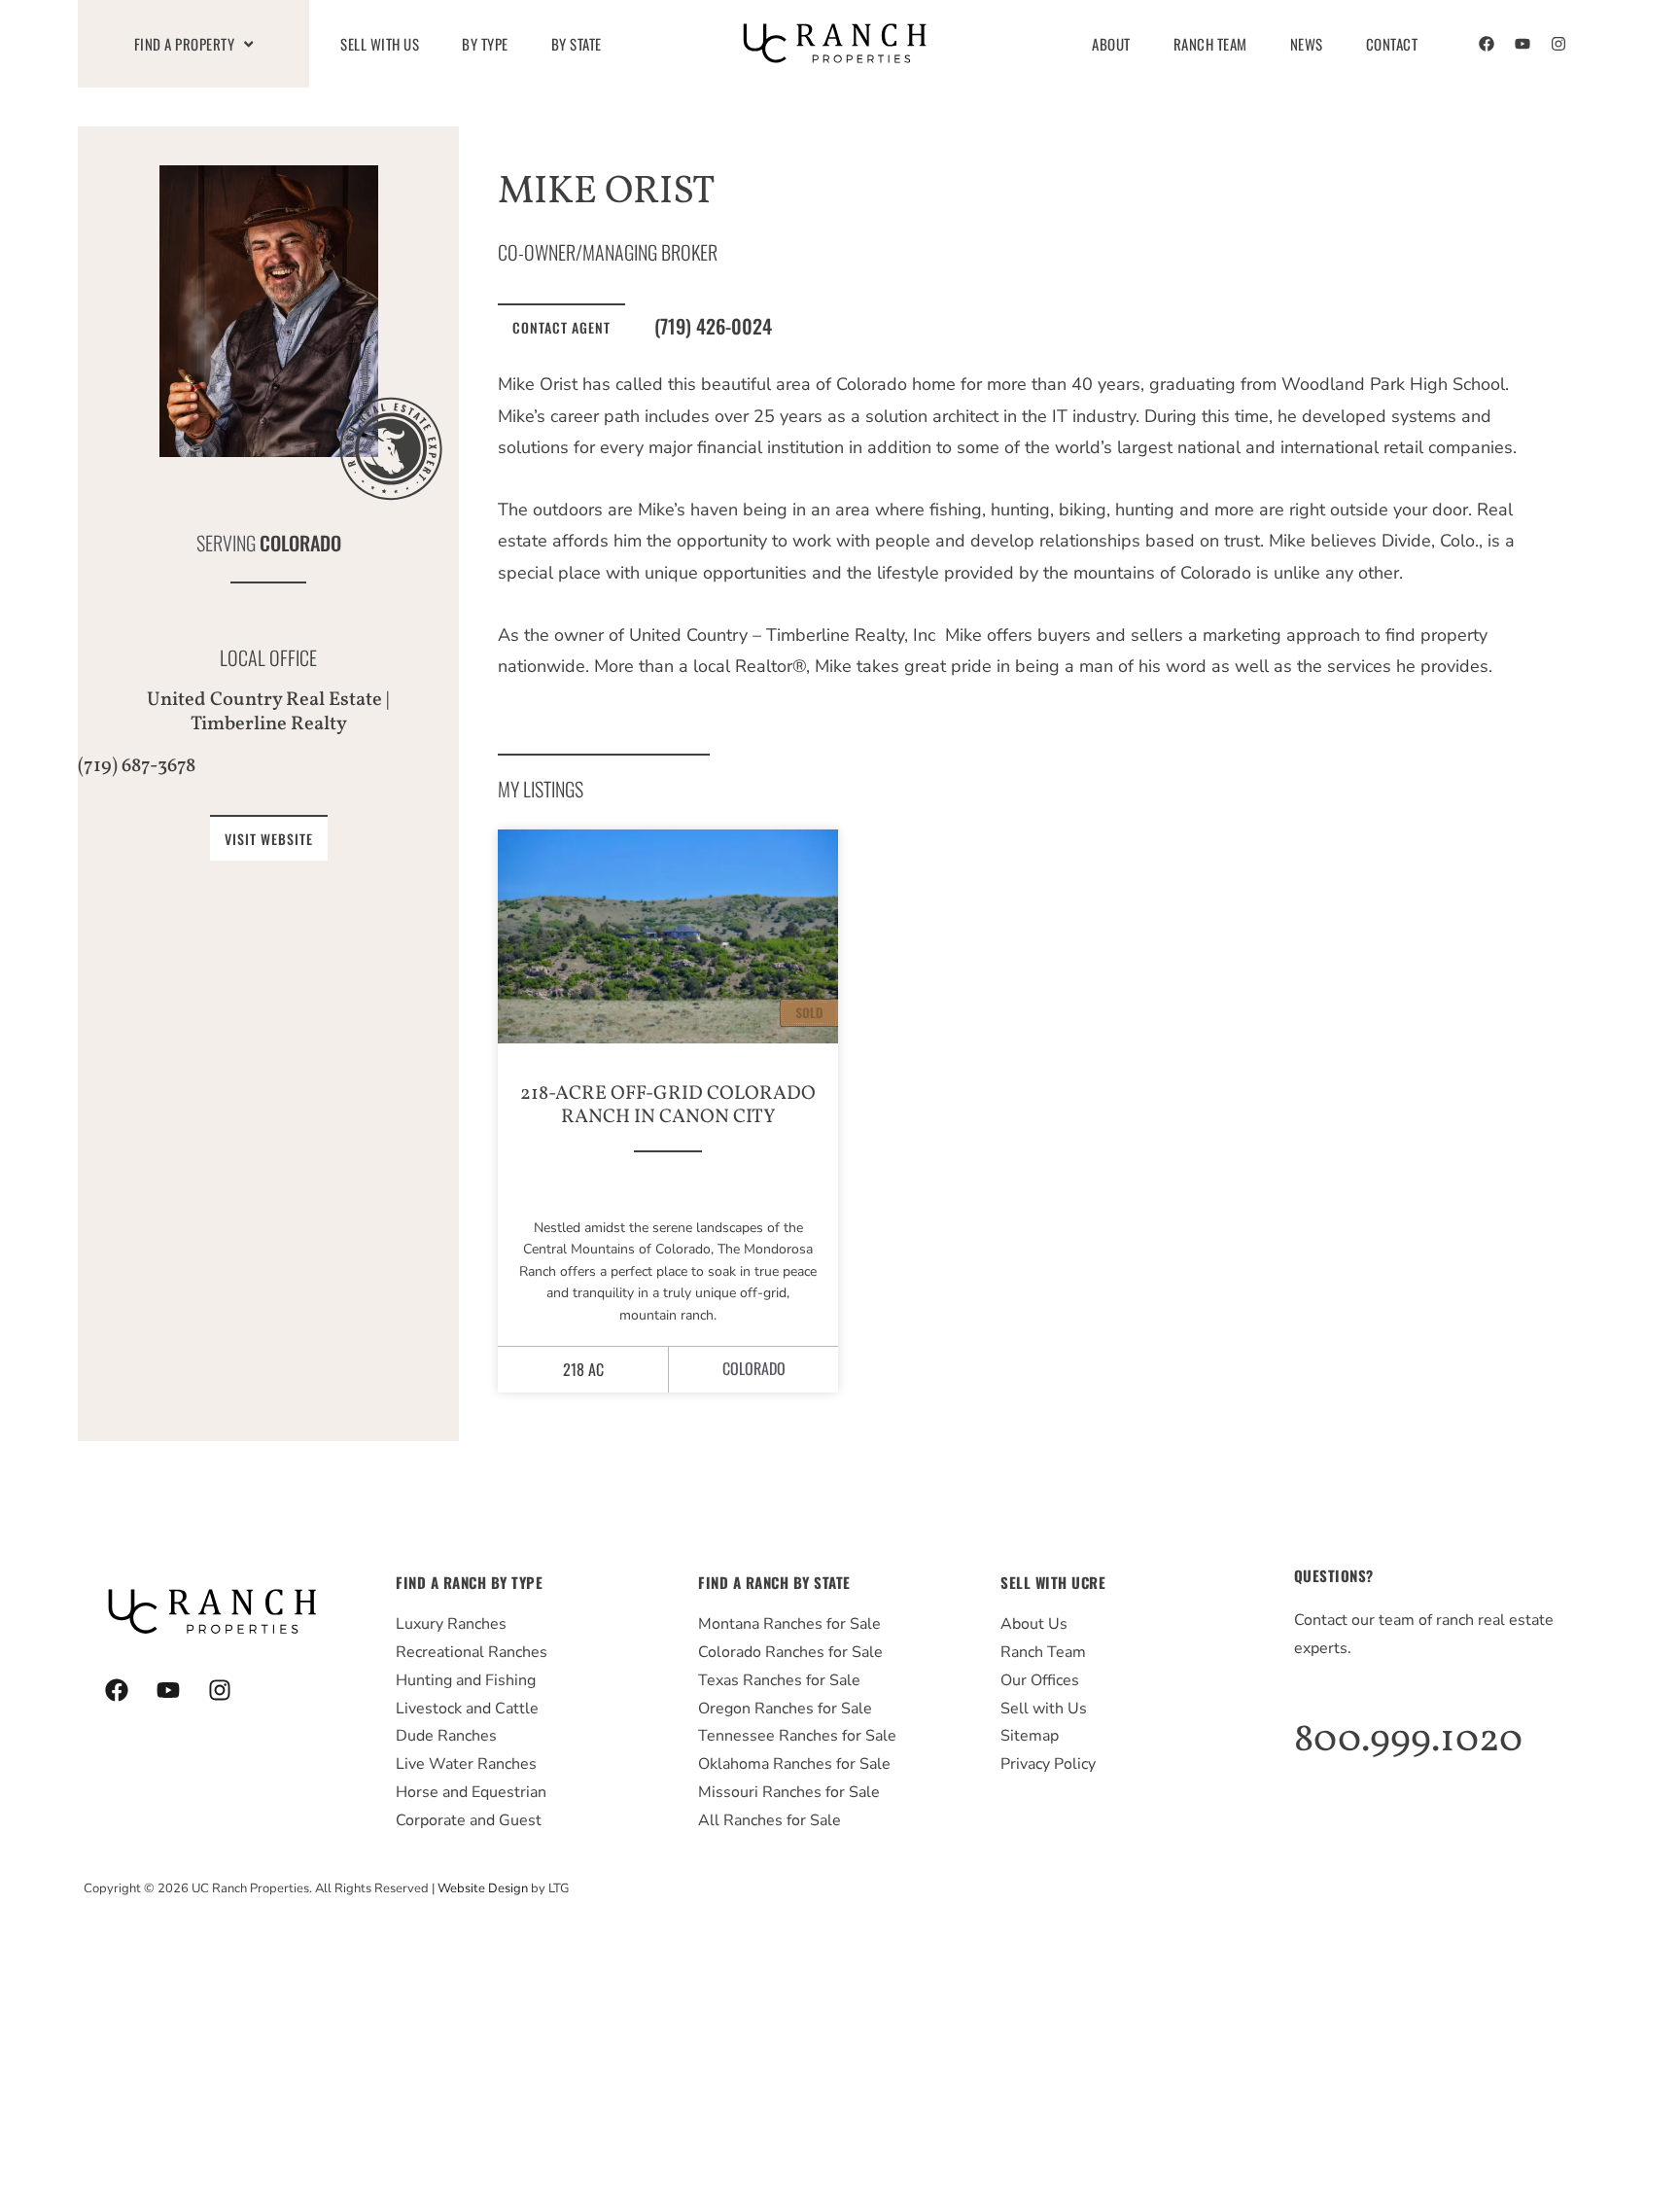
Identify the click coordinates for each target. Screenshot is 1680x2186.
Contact (1392, 44)
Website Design (483, 1888)
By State (577, 44)
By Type (485, 44)
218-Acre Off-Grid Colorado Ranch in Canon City (668, 1106)
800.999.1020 (1408, 1741)
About (1111, 44)
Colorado (300, 543)
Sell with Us (380, 44)
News (1307, 44)
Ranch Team (1210, 44)
